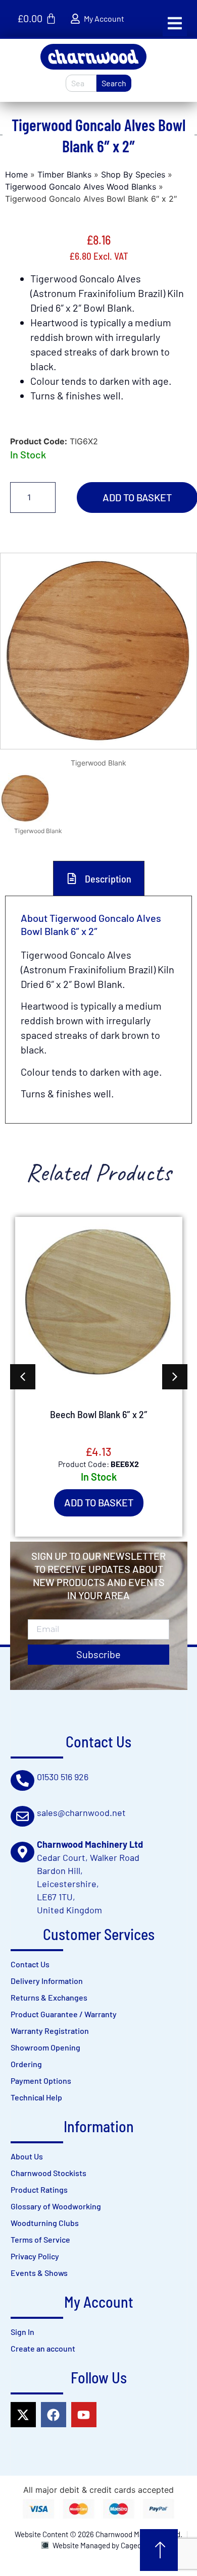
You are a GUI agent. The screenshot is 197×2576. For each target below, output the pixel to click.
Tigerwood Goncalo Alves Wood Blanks (81, 187)
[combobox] (81, 83)
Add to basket (99, 1502)
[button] (175, 23)
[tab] (99, 878)
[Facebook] (54, 2415)
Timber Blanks (64, 174)
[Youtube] (84, 2415)
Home (16, 174)
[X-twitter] (23, 2415)
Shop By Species (133, 174)
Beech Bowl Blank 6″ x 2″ (99, 1414)
